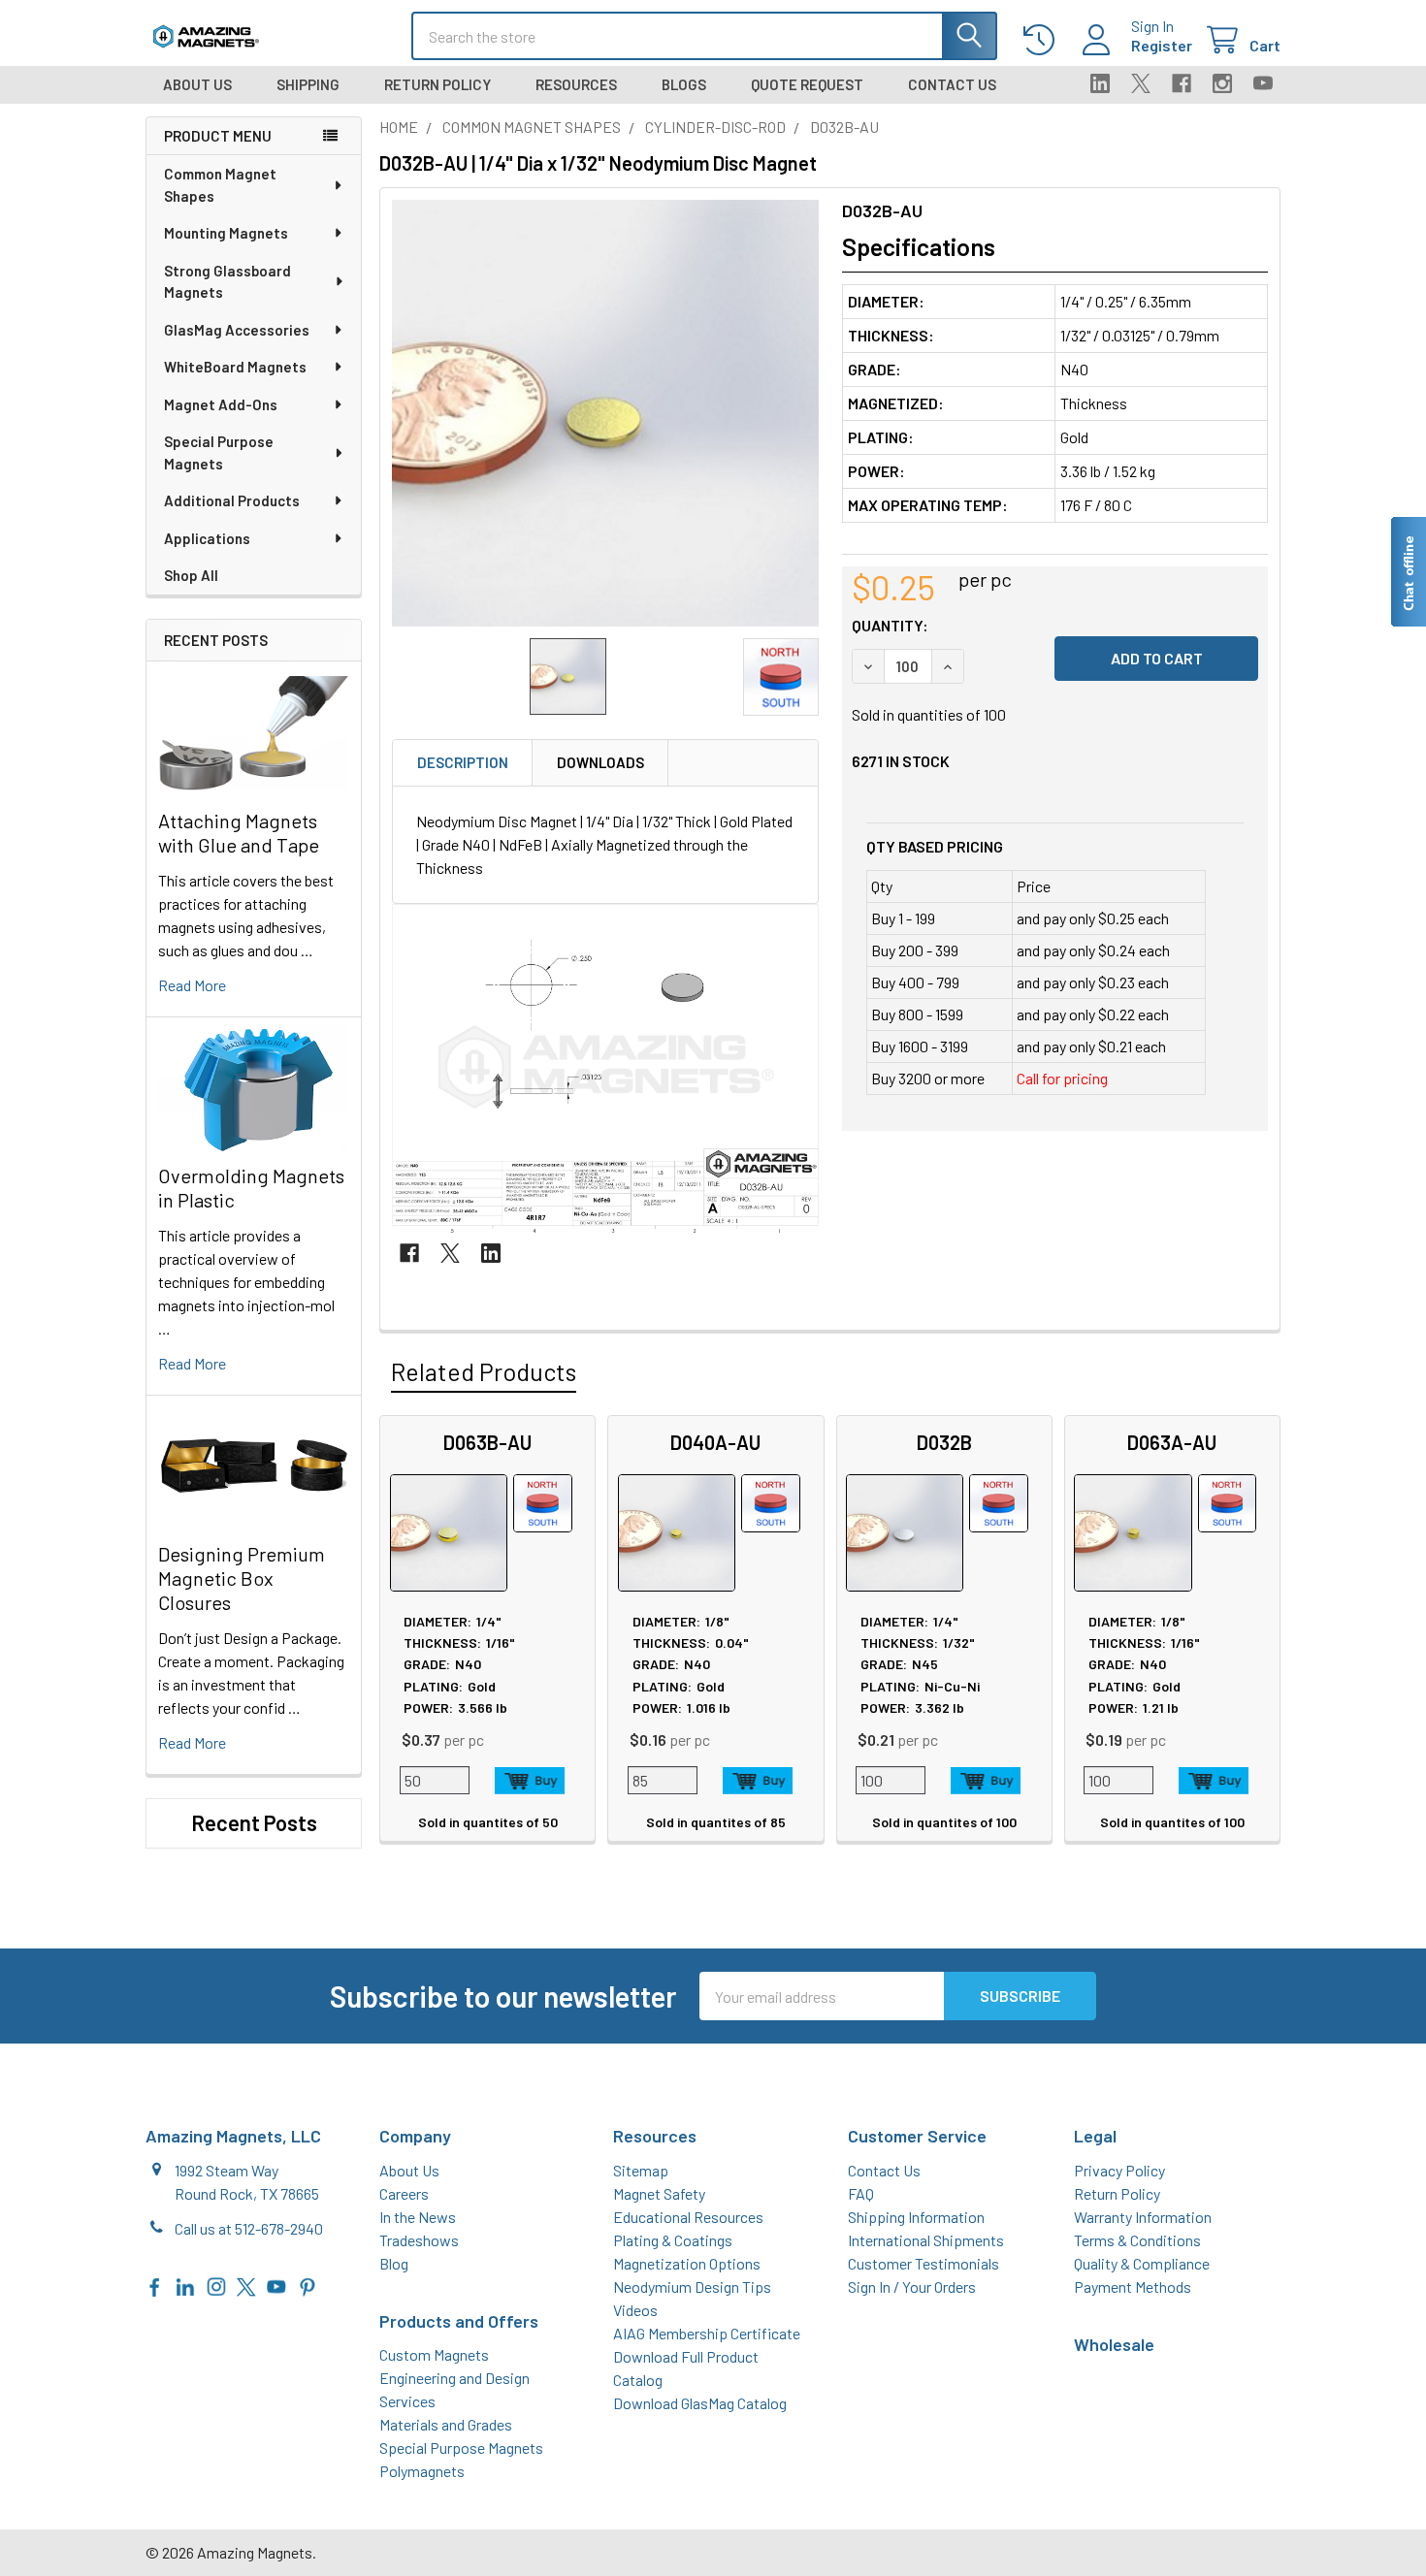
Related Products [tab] (484, 1371)
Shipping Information (916, 2217)
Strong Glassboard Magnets (227, 282)
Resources (576, 84)
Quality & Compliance (1142, 2263)
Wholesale (1114, 2344)
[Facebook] (1182, 83)
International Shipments (926, 2240)
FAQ (861, 2193)
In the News (418, 2217)
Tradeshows (419, 2240)
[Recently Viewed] (1043, 40)
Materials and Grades (446, 2424)
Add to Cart (530, 1781)
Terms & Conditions (1137, 2240)
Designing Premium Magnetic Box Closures (242, 1578)
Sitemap (641, 2170)
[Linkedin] (1100, 83)
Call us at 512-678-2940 (249, 2228)
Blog (394, 2263)
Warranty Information (1143, 2217)
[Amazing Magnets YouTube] (276, 2285)
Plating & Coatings (673, 2240)
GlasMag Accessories (237, 330)
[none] (605, 413)
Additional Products (232, 500)
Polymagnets (422, 2471)
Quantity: (890, 625)
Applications (207, 538)
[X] (1141, 83)
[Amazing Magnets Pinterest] (308, 2285)
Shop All (191, 575)
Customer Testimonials (924, 2263)
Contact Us (952, 84)
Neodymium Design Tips (692, 2286)
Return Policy (438, 84)
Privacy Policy (1119, 2170)
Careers (404, 2193)
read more (192, 985)
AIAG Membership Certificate (707, 2333)
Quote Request (807, 84)
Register (1162, 45)
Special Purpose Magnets (219, 452)
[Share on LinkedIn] (491, 1253)
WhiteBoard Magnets (235, 367)
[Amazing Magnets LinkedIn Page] (185, 2285)
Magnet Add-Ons (221, 404)
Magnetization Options (687, 2263)
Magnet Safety (659, 2193)
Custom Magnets (434, 2354)
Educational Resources (688, 2217)
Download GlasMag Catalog (700, 2403)
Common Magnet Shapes (220, 185)
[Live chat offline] (1408, 572)
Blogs (684, 84)
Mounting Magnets (226, 233)
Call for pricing (1062, 1078)
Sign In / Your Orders (912, 2286)
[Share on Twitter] (450, 1253)
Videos (635, 2310)
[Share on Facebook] (409, 1253)
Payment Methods (1133, 2286)
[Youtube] (1263, 83)
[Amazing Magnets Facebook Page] (155, 2285)
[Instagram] (1222, 83)
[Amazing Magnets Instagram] (216, 2285)
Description (463, 762)
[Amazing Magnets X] (246, 2285)
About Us (197, 84)
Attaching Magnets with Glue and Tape (239, 833)
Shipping (308, 84)
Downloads (600, 762)
